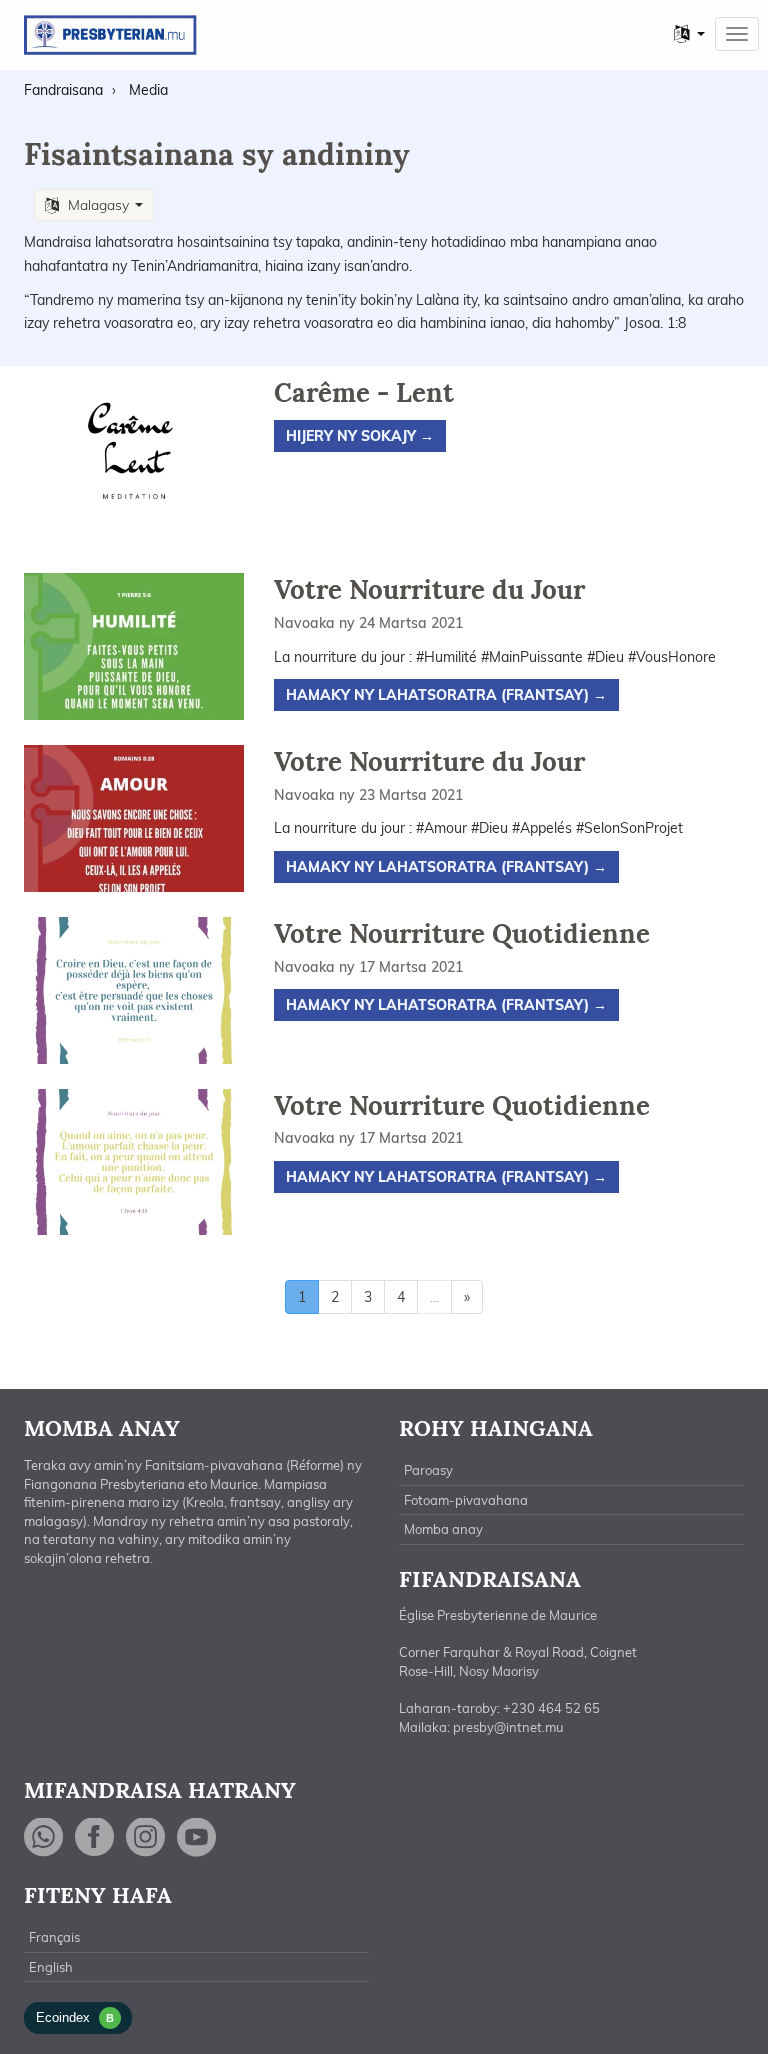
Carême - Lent (364, 392)
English (51, 1967)
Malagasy (98, 205)
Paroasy (428, 1470)
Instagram (146, 1837)
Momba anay (443, 1529)
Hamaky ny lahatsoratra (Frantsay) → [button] (446, 695)
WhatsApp (44, 1837)
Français (54, 1937)
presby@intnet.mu (508, 1727)
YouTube (197, 1837)
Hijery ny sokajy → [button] (360, 436)
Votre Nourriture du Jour (429, 589)
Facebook (95, 1837)
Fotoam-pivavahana (466, 1500)
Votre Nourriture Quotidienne (462, 933)
